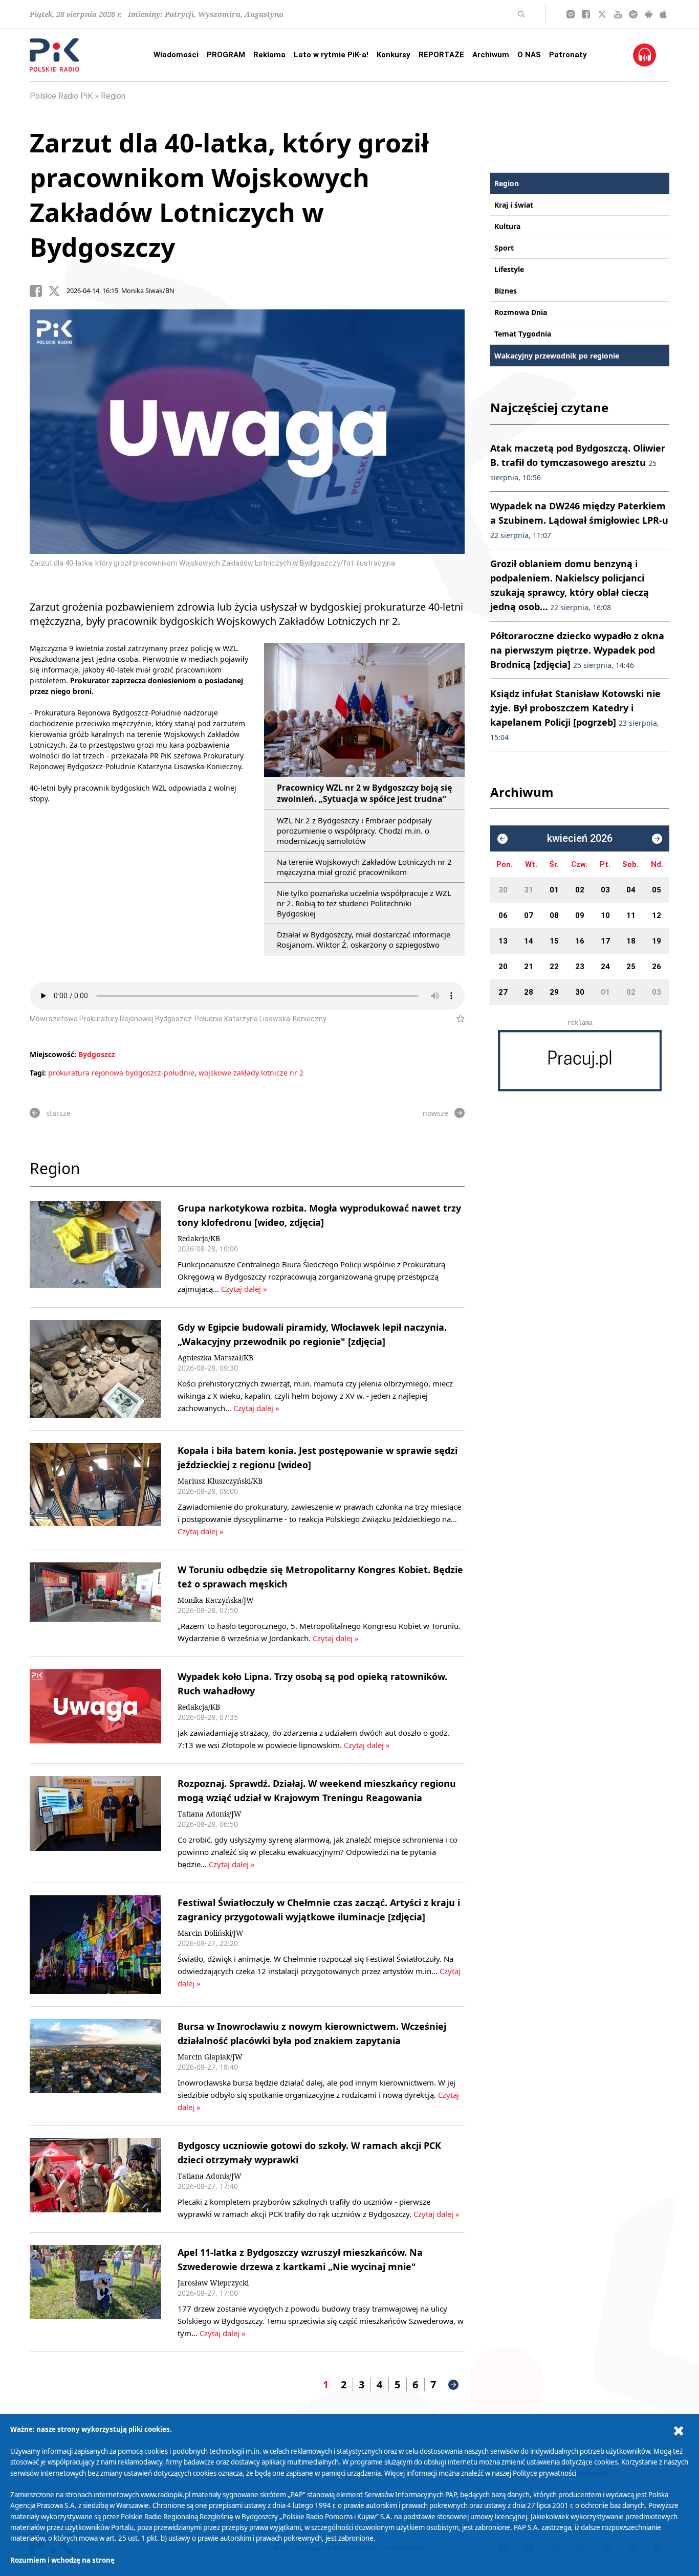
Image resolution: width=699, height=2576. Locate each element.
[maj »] (657, 839)
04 (631, 890)
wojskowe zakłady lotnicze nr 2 (251, 1073)
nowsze (435, 1113)
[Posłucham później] (456, 1019)
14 (529, 941)
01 (554, 890)
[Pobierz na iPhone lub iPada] (663, 14)
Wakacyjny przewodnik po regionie (557, 356)
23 (580, 967)
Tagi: (39, 1073)
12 (657, 915)
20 (503, 967)
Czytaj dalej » (244, 1289)
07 (529, 915)
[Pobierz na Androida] (649, 14)
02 (580, 890)
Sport (504, 248)
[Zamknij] (679, 2431)
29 (554, 992)
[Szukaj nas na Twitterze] (602, 14)
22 (554, 967)
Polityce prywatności (544, 2473)
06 (503, 915)
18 (631, 941)
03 (605, 890)
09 (580, 915)
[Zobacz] (580, 1061)
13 (503, 941)
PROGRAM (226, 55)
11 (631, 915)
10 (605, 915)
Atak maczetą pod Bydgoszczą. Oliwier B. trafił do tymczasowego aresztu (578, 462)
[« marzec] (503, 839)
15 (554, 941)
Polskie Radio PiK (61, 96)
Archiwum (491, 55)
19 (657, 941)
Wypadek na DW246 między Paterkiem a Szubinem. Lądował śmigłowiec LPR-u (579, 520)
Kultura (507, 226)
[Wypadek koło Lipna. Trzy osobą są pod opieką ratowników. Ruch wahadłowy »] (95, 1710)
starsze (58, 1113)
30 (503, 890)
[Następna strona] (453, 2385)
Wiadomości (176, 55)
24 (605, 967)
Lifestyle (509, 269)
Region (113, 96)
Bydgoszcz (97, 1054)
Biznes (506, 291)
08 (554, 915)
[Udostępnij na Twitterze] (57, 291)
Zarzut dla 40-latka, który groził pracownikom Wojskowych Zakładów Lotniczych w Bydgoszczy (229, 195)
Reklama (269, 55)
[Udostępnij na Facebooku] (39, 291)
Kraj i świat (514, 205)
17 (605, 941)
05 (657, 890)
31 (529, 890)
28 (529, 992)
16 (580, 941)
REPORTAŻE (441, 55)
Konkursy (394, 55)
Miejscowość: (53, 1054)
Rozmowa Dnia (521, 312)
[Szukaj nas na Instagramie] (571, 14)
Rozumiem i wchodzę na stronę (62, 2560)
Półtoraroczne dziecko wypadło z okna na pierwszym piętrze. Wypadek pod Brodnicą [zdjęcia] (577, 650)
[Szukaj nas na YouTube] (618, 14)
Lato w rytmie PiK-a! (331, 55)
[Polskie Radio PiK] (54, 55)
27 (503, 992)
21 (529, 967)
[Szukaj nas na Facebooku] (586, 14)
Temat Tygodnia (523, 334)
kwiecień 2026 (580, 838)
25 (631, 967)
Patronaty (568, 55)
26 (657, 967)
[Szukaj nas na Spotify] (633, 14)
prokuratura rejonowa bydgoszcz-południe (121, 1073)
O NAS (529, 55)
